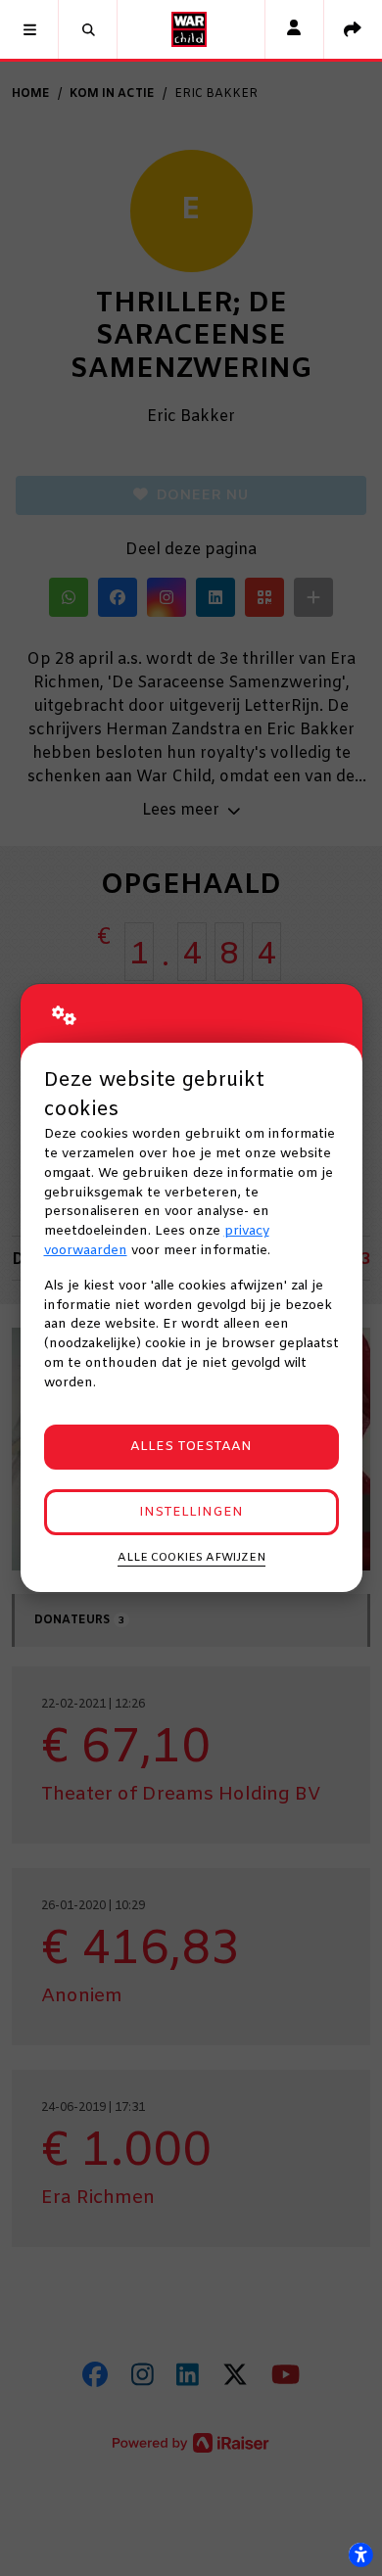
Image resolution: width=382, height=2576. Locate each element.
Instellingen (191, 1512)
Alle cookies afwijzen (191, 1558)
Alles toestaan (191, 1447)
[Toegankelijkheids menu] (360, 2554)
